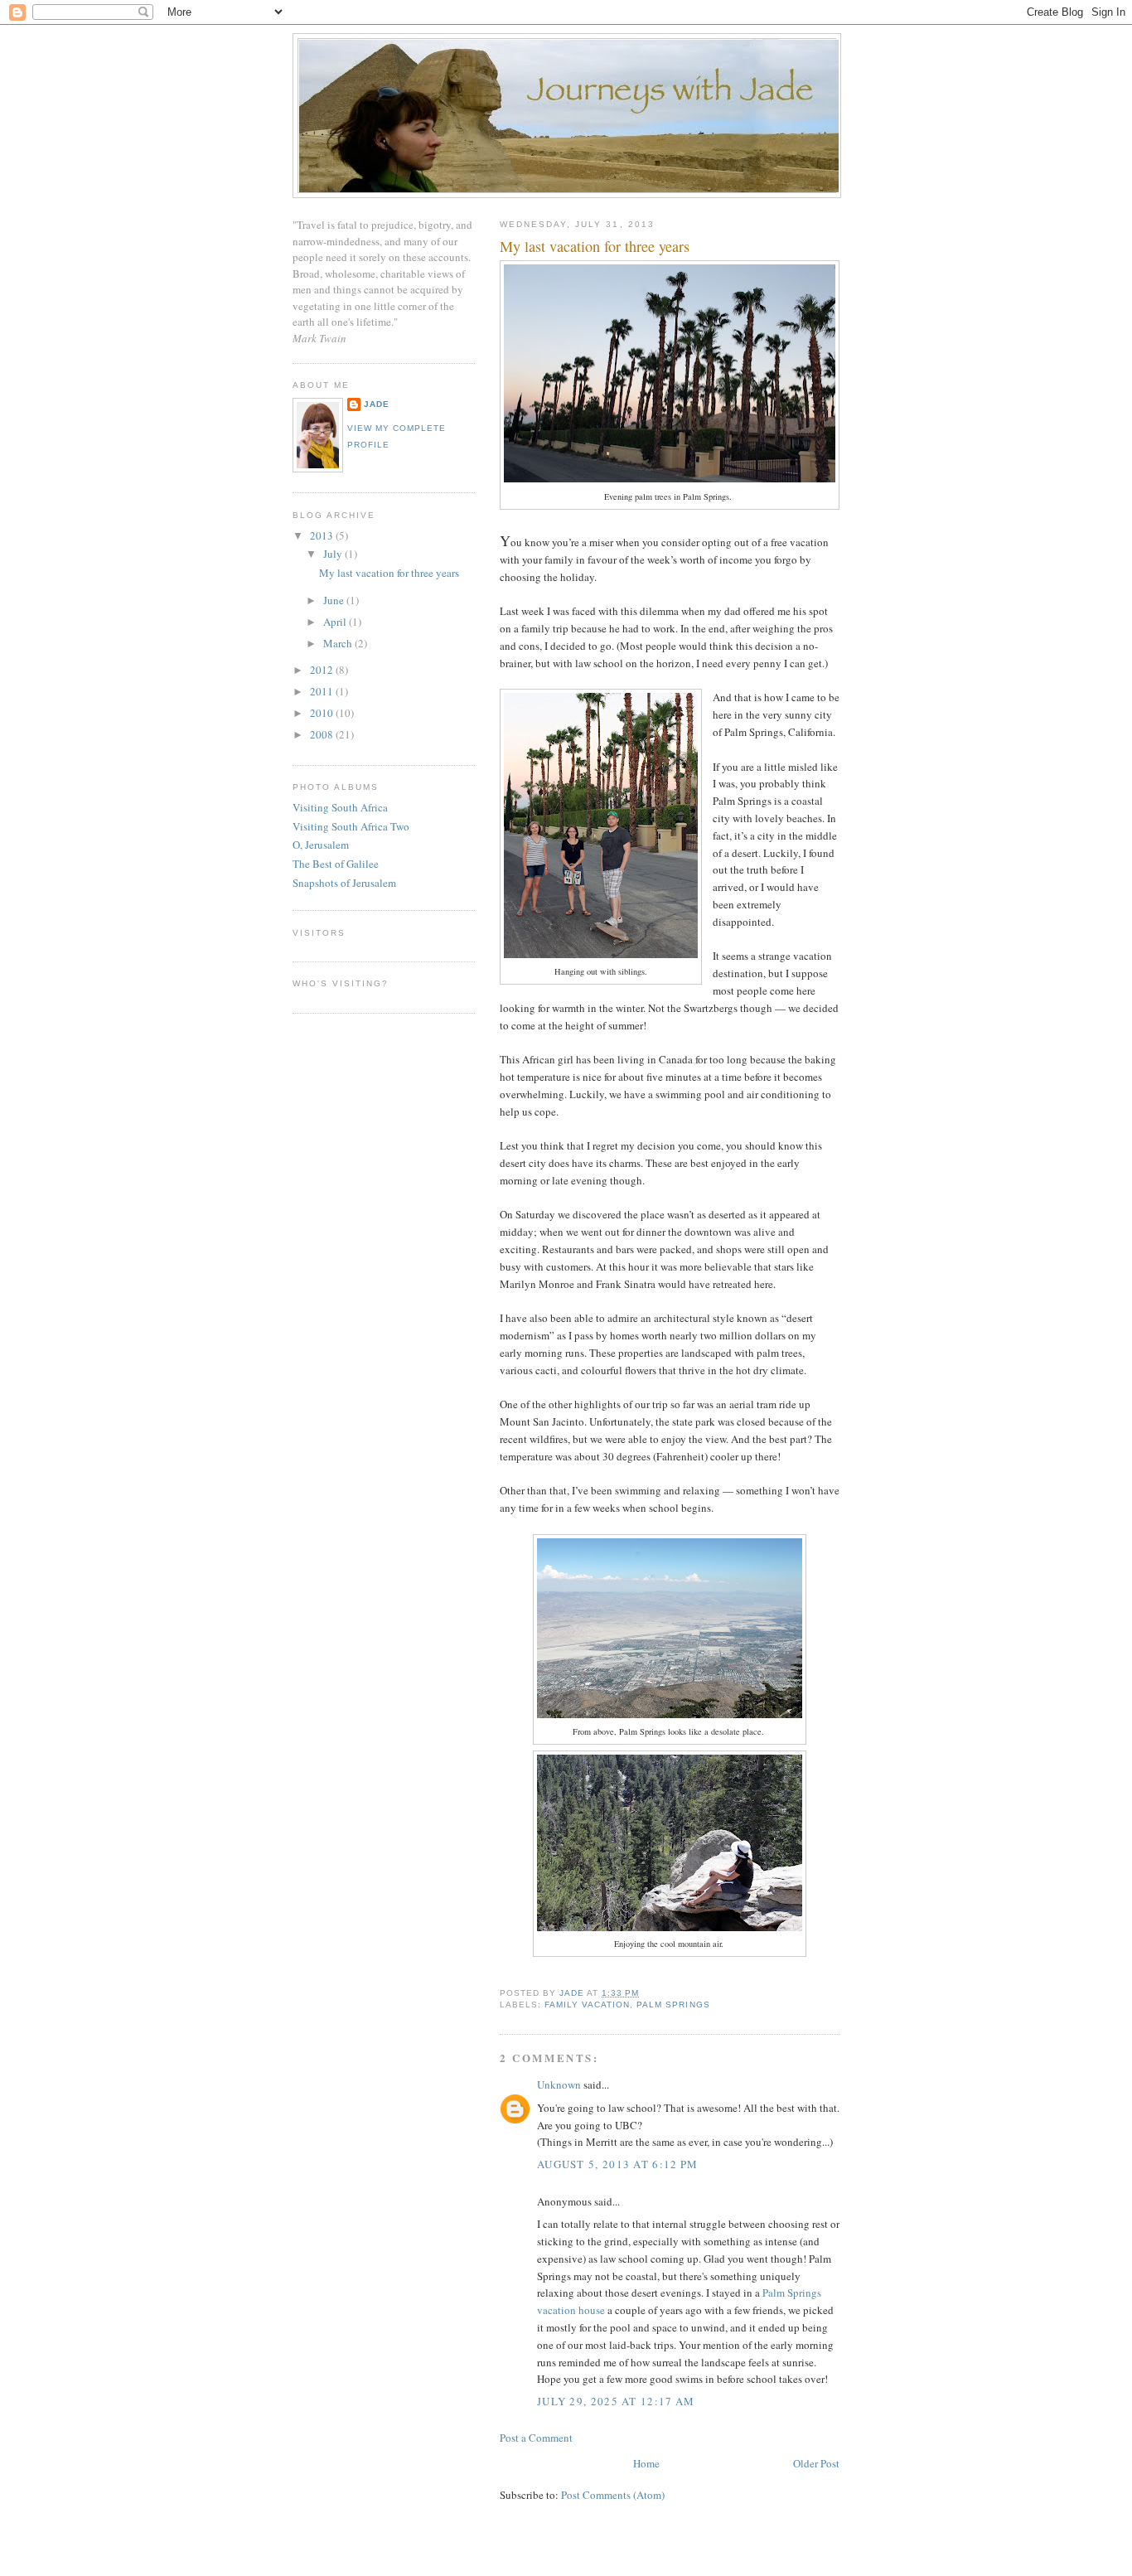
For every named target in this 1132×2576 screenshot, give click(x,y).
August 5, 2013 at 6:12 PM (618, 2164)
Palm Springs (673, 2005)
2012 (323, 670)
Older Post (816, 2463)
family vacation (587, 2005)
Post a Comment (536, 2438)
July (334, 554)
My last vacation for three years (389, 573)
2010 (323, 713)
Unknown (559, 2085)
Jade (377, 404)
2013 (323, 535)
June (335, 600)
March (339, 643)
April (336, 622)
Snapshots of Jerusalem (344, 883)
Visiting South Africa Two (351, 826)
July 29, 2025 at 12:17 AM (616, 2401)
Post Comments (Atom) (613, 2495)
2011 (323, 691)
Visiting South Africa (340, 807)
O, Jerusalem (321, 845)
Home (646, 2463)
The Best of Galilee (336, 864)
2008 (323, 734)
